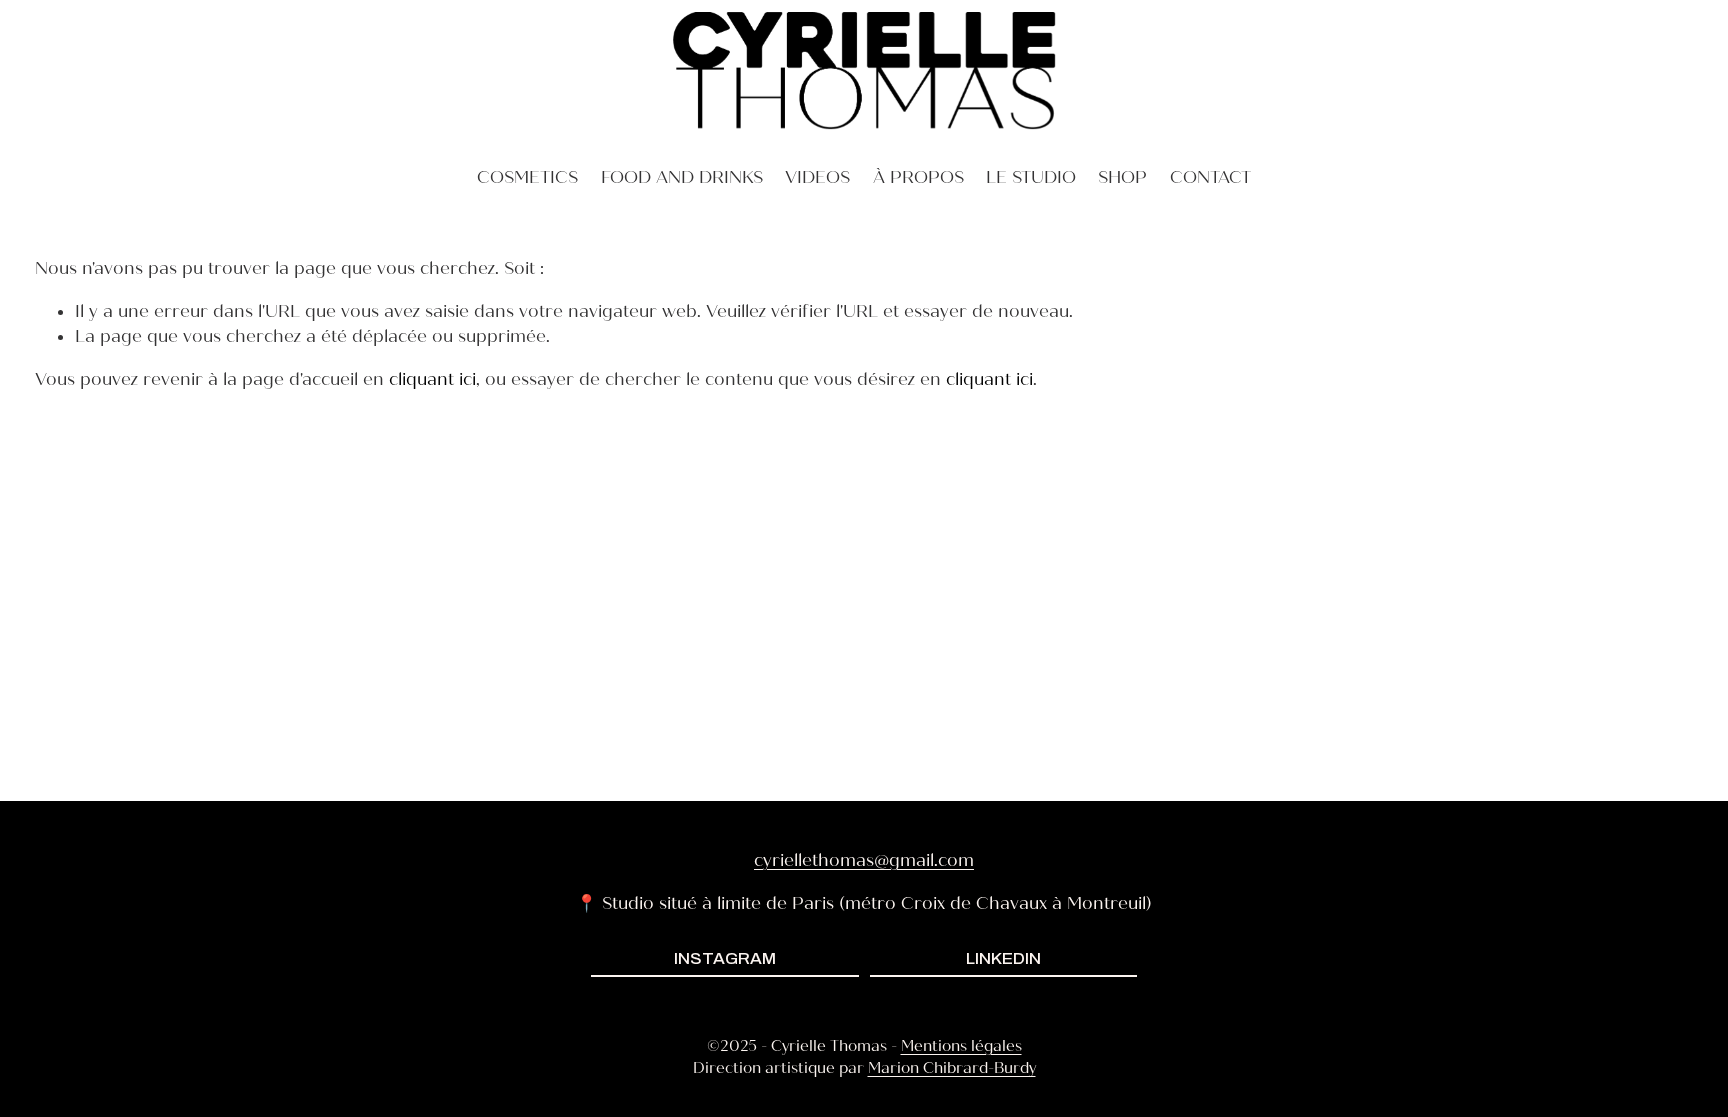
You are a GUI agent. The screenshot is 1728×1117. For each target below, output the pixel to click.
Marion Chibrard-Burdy (952, 1068)
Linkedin (1003, 958)
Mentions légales (961, 1046)
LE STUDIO (1031, 177)
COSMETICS (527, 177)
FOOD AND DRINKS (682, 177)
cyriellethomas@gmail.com (864, 860)
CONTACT (1210, 177)
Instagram (725, 958)
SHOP (1122, 177)
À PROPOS (918, 177)
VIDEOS (817, 177)
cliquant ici (432, 379)
